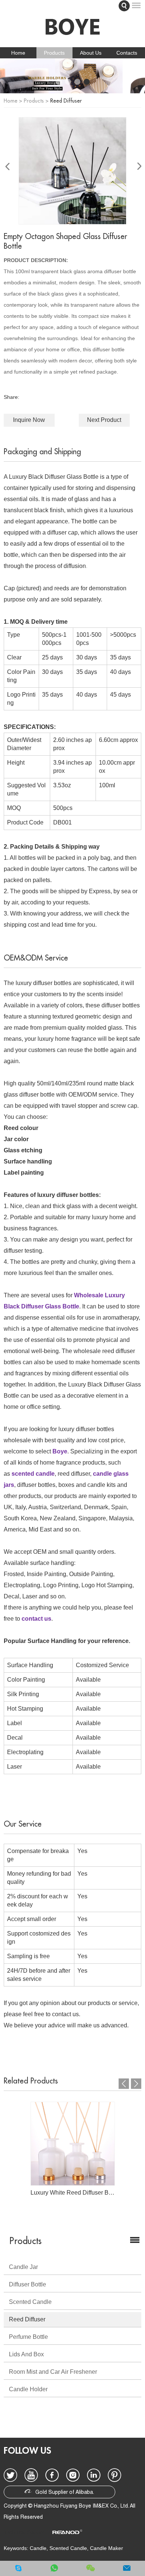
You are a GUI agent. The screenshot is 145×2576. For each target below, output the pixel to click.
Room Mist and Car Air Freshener (53, 2372)
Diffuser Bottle (28, 2284)
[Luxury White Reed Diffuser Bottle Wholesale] (73, 2144)
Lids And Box (26, 2354)
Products (54, 53)
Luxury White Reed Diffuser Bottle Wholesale (73, 2193)
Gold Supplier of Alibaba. (64, 2493)
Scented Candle (30, 2302)
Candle (38, 2548)
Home (18, 53)
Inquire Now (29, 420)
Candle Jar (23, 2267)
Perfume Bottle (28, 2337)
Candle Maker (107, 2548)
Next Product (104, 420)
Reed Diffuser (66, 101)
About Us (91, 53)
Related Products (31, 2081)
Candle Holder (28, 2389)
